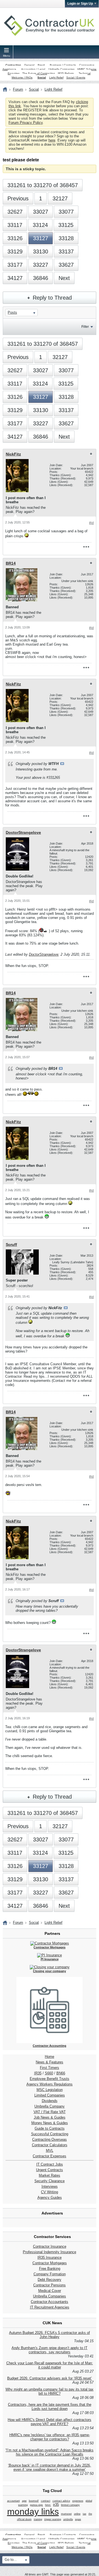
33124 (40, 225)
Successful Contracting (50, 2134)
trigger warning (53, 2519)
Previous (18, 198)
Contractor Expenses (50, 2156)
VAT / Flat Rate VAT (50, 2112)
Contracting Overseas (50, 2139)
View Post (62, 764)
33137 (66, 251)
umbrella (68, 2519)
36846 (41, 278)
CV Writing (50, 2192)
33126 (15, 238)
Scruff (11, 1244)
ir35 (56, 2505)
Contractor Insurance (50, 2246)
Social (42, 78)
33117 (15, 225)
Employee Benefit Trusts (50, 2079)
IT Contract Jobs (50, 2164)
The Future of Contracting (39, 73)
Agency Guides (50, 2198)
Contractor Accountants (50, 2302)
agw (24, 2501)
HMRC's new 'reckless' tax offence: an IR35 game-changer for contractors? (50, 2437)
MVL (50, 2151)
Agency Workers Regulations (50, 2084)
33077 (66, 212)
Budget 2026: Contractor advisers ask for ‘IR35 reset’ (50, 2378)
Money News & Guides (50, 2123)
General (29, 65)
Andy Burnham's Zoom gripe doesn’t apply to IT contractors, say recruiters (50, 2350)
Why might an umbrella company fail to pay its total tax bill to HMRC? (50, 2391)
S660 (49, 2073)
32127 (60, 198)
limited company (70, 2505)
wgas (78, 2519)
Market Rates (50, 2175)
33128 (66, 238)
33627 (66, 265)
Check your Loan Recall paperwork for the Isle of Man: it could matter (50, 2365)
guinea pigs (36, 2505)
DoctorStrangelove (23, 832)
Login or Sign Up (80, 4)
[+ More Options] (86, 547)
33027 (41, 212)
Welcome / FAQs (22, 78)
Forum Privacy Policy (26, 123)
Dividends (50, 2101)
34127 (15, 278)
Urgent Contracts (50, 2170)
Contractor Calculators (50, 2145)
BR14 (11, 563)
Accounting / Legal (33, 69)
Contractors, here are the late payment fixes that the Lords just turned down (50, 2407)
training (38, 2519)
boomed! (34, 2501)
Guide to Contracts (50, 2128)
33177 (15, 265)
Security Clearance (50, 2181)
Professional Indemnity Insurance (50, 2252)
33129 (15, 251)
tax (85, 2514)
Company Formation (50, 2274)
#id (91, 523)
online (77, 2514)
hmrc (48, 2505)
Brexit (41, 65)
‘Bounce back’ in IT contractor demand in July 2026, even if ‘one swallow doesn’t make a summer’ (50, 2467)
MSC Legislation (50, 2090)
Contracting (13, 65)
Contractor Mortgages (50, 2263)
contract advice (61, 2501)
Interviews (50, 2186)
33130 (41, 251)
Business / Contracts (63, 65)
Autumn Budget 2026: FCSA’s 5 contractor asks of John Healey (50, 2335)
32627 (15, 212)
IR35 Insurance (50, 2257)
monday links (33, 2512)
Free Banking (50, 2269)
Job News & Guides (50, 2117)
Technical (85, 73)
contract (46, 2501)
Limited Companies (50, 2095)
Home (50, 2057)
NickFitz (13, 454)
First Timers (50, 2068)
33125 (66, 225)
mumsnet (66, 2514)
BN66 (61, 2073)
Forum (18, 89)
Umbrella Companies (61, 69)
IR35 (38, 2073)
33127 (41, 238)
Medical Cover (50, 2291)
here (52, 140)
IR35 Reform (66, 73)
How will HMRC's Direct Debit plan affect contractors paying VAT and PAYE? (50, 2422)
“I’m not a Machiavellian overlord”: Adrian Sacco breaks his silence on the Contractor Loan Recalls (50, 2452)
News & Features (50, 2062)
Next (64, 278)
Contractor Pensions (50, 2285)
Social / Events (76, 78)
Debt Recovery (50, 2280)
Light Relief (56, 78)
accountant (13, 2501)
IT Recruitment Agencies (50, 2307)
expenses (78, 2501)
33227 (41, 265)
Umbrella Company (50, 2106)
